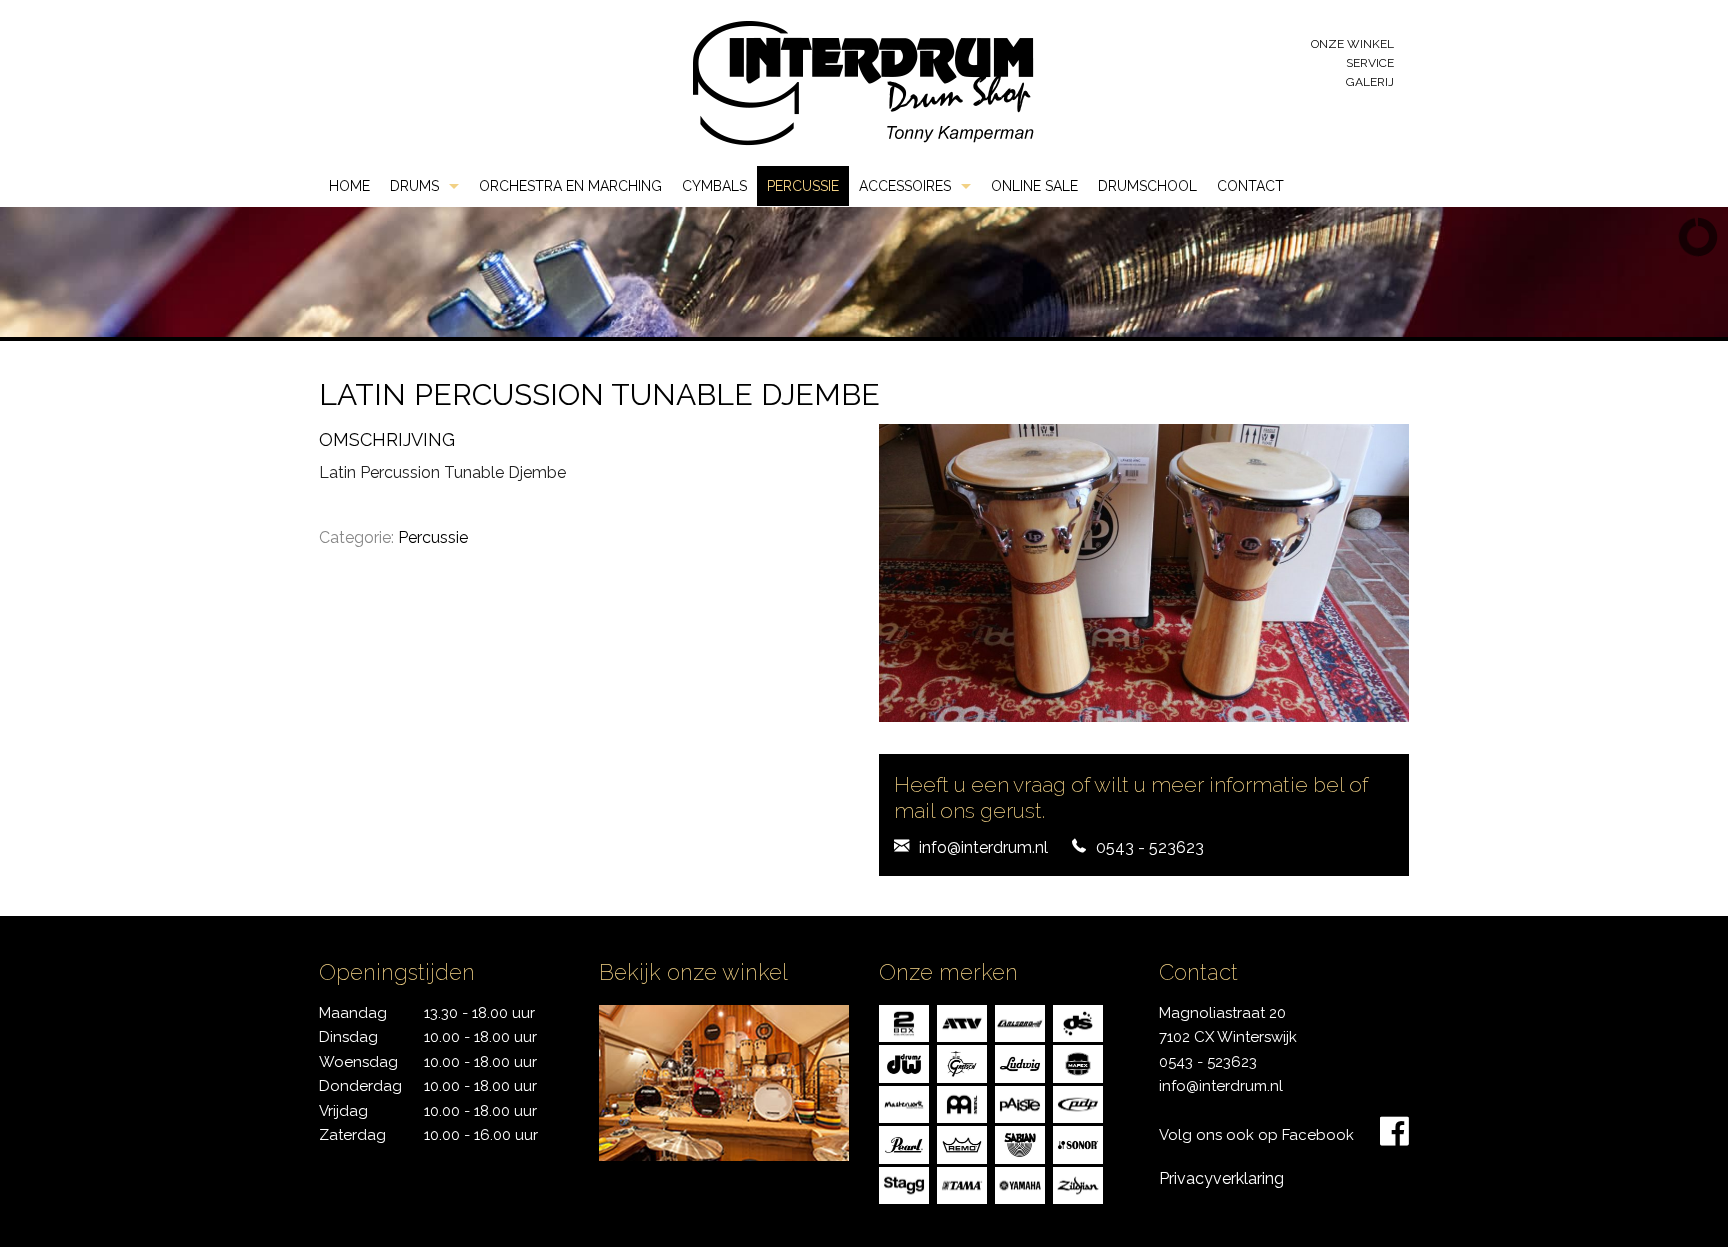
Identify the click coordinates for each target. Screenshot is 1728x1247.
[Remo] (962, 1143)
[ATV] (962, 1022)
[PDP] (1078, 1103)
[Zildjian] (1078, 1184)
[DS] (1078, 1022)
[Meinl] (962, 1103)
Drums (414, 186)
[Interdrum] (863, 81)
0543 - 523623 (1150, 847)
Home (349, 186)
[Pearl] (904, 1143)
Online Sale (1034, 186)
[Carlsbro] (1020, 1022)
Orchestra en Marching (570, 186)
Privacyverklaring (1221, 1178)
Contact (1250, 186)
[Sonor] (1078, 1143)
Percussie (803, 186)
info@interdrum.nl (983, 847)
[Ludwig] (1020, 1062)
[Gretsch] (962, 1062)
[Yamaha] (1020, 1184)
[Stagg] (904, 1184)
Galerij (1370, 82)
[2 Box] (904, 1022)
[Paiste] (1020, 1103)
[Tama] (962, 1184)
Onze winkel (1352, 44)
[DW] (904, 1062)
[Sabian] (1020, 1143)
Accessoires (905, 186)
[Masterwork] (904, 1103)
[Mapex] (1078, 1062)
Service (1370, 63)
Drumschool (1147, 186)
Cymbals (714, 186)
